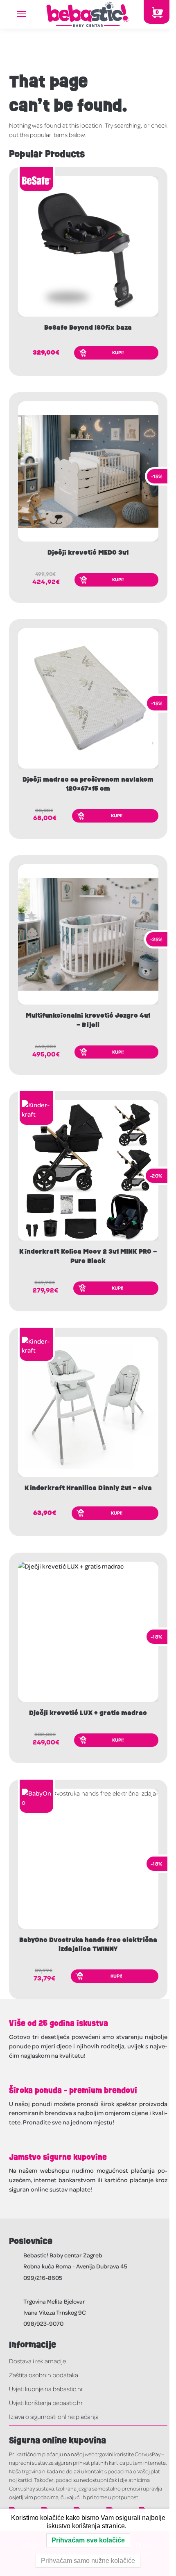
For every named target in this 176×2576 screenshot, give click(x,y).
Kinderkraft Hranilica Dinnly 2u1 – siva (88, 1488)
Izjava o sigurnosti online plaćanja (54, 2416)
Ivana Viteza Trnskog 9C (55, 2312)
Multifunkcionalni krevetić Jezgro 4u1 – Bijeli (88, 1020)
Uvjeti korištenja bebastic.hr (46, 2403)
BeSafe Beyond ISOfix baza (88, 328)
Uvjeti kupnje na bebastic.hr (46, 2389)
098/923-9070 (43, 2323)
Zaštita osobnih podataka (44, 2375)
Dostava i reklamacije (37, 2361)
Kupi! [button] (118, 352)
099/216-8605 (43, 2277)
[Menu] (29, 14)
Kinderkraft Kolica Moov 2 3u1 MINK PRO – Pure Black (88, 1256)
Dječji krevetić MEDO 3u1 (88, 553)
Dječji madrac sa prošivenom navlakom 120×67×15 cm (88, 784)
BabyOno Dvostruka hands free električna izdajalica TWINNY (88, 1944)
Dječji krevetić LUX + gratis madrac (88, 1713)
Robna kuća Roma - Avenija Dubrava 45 (75, 2266)
